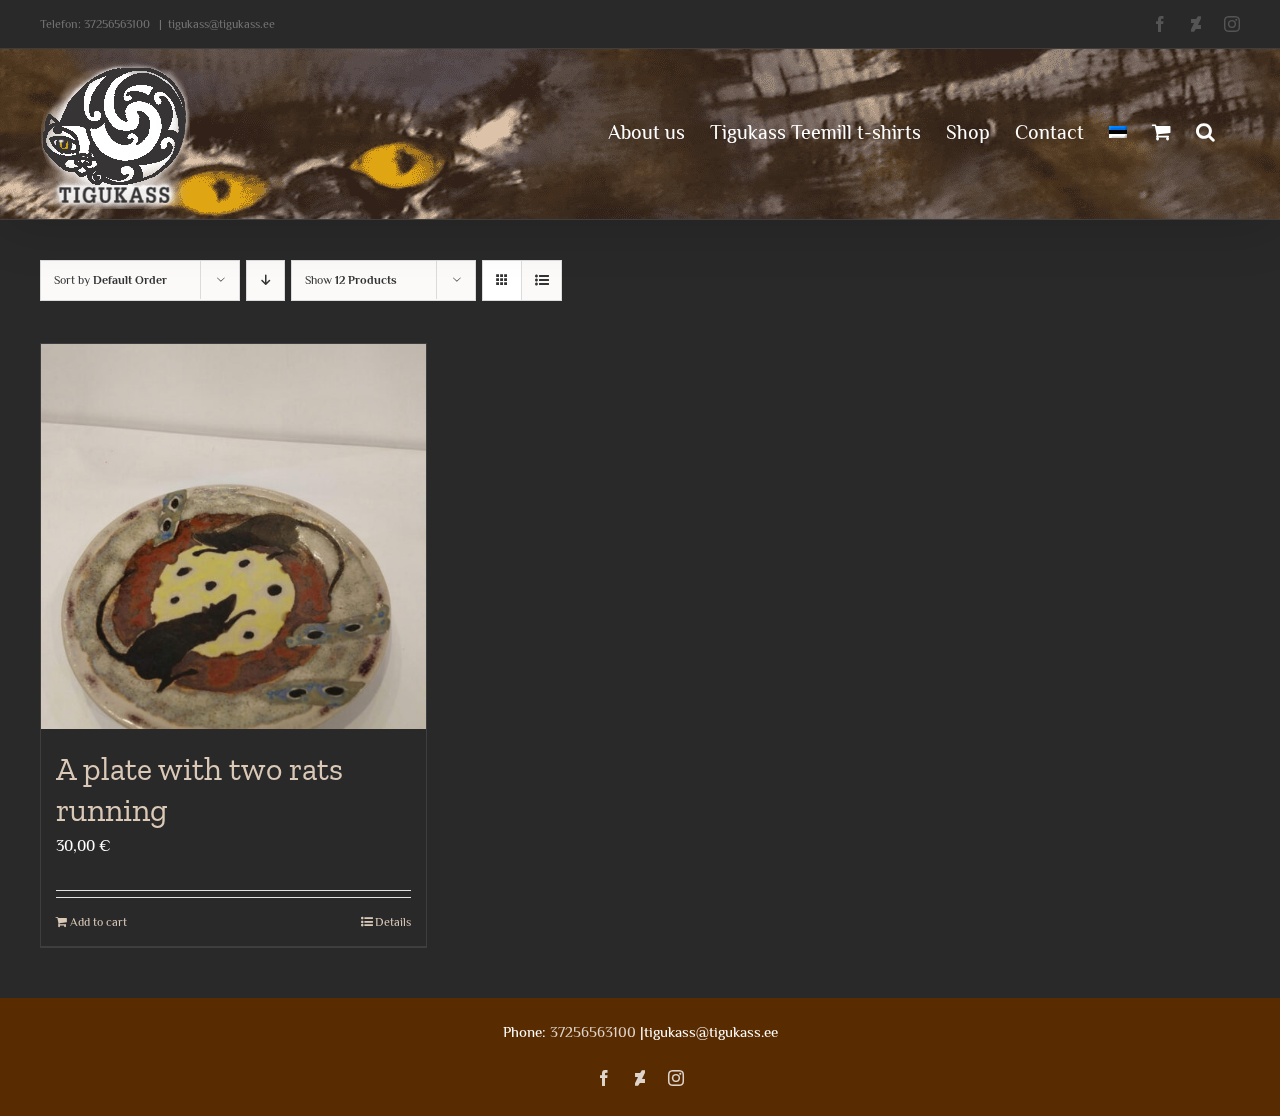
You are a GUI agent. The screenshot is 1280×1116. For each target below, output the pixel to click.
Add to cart (98, 922)
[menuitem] (1118, 130)
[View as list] (541, 280)
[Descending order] (265, 280)
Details (393, 922)
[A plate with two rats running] (233, 536)
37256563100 (117, 24)
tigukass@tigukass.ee (221, 24)
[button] (1205, 130)
